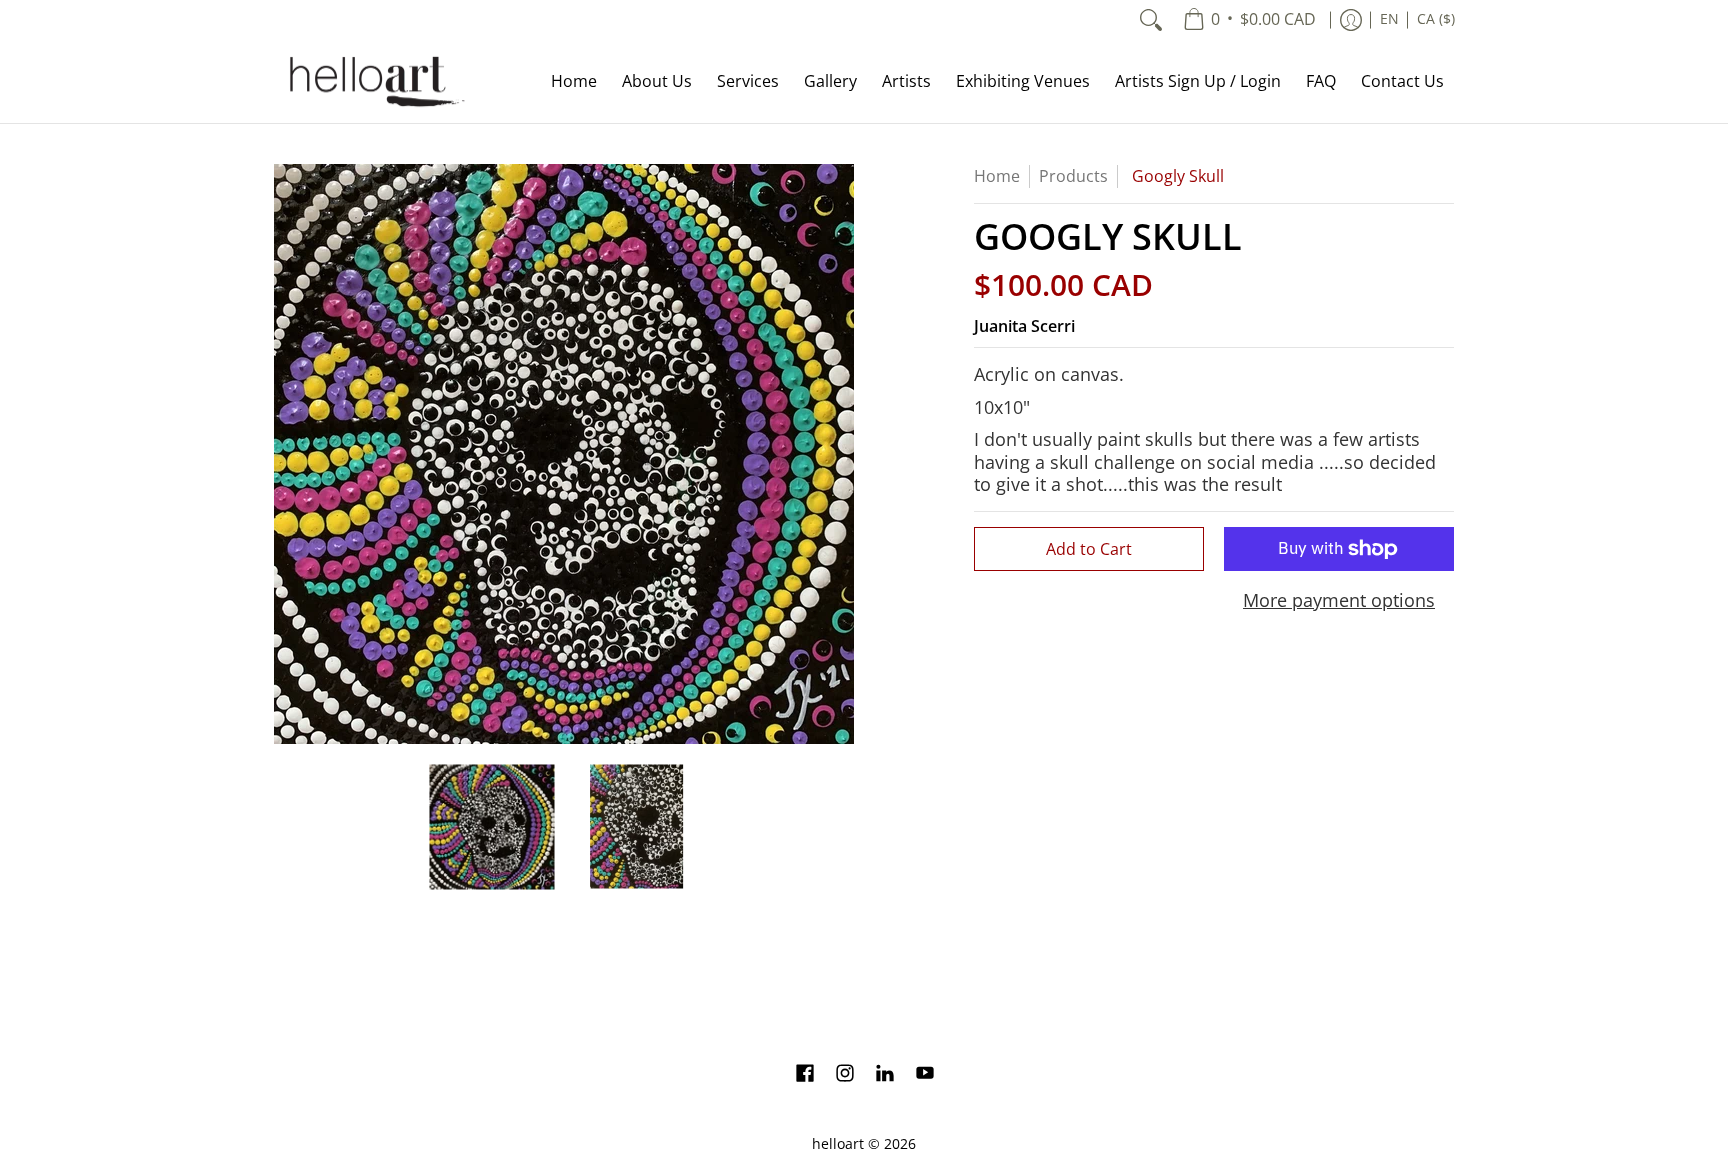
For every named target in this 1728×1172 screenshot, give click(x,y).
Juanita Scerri (1024, 326)
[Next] (840, 454)
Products (1073, 176)
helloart (838, 1144)
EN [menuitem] (1389, 19)
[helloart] (374, 81)
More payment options (1339, 600)
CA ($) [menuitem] (1436, 19)
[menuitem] (1249, 20)
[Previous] (288, 454)
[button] (805, 1075)
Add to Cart (1089, 549)
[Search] (1151, 20)
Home (997, 176)
